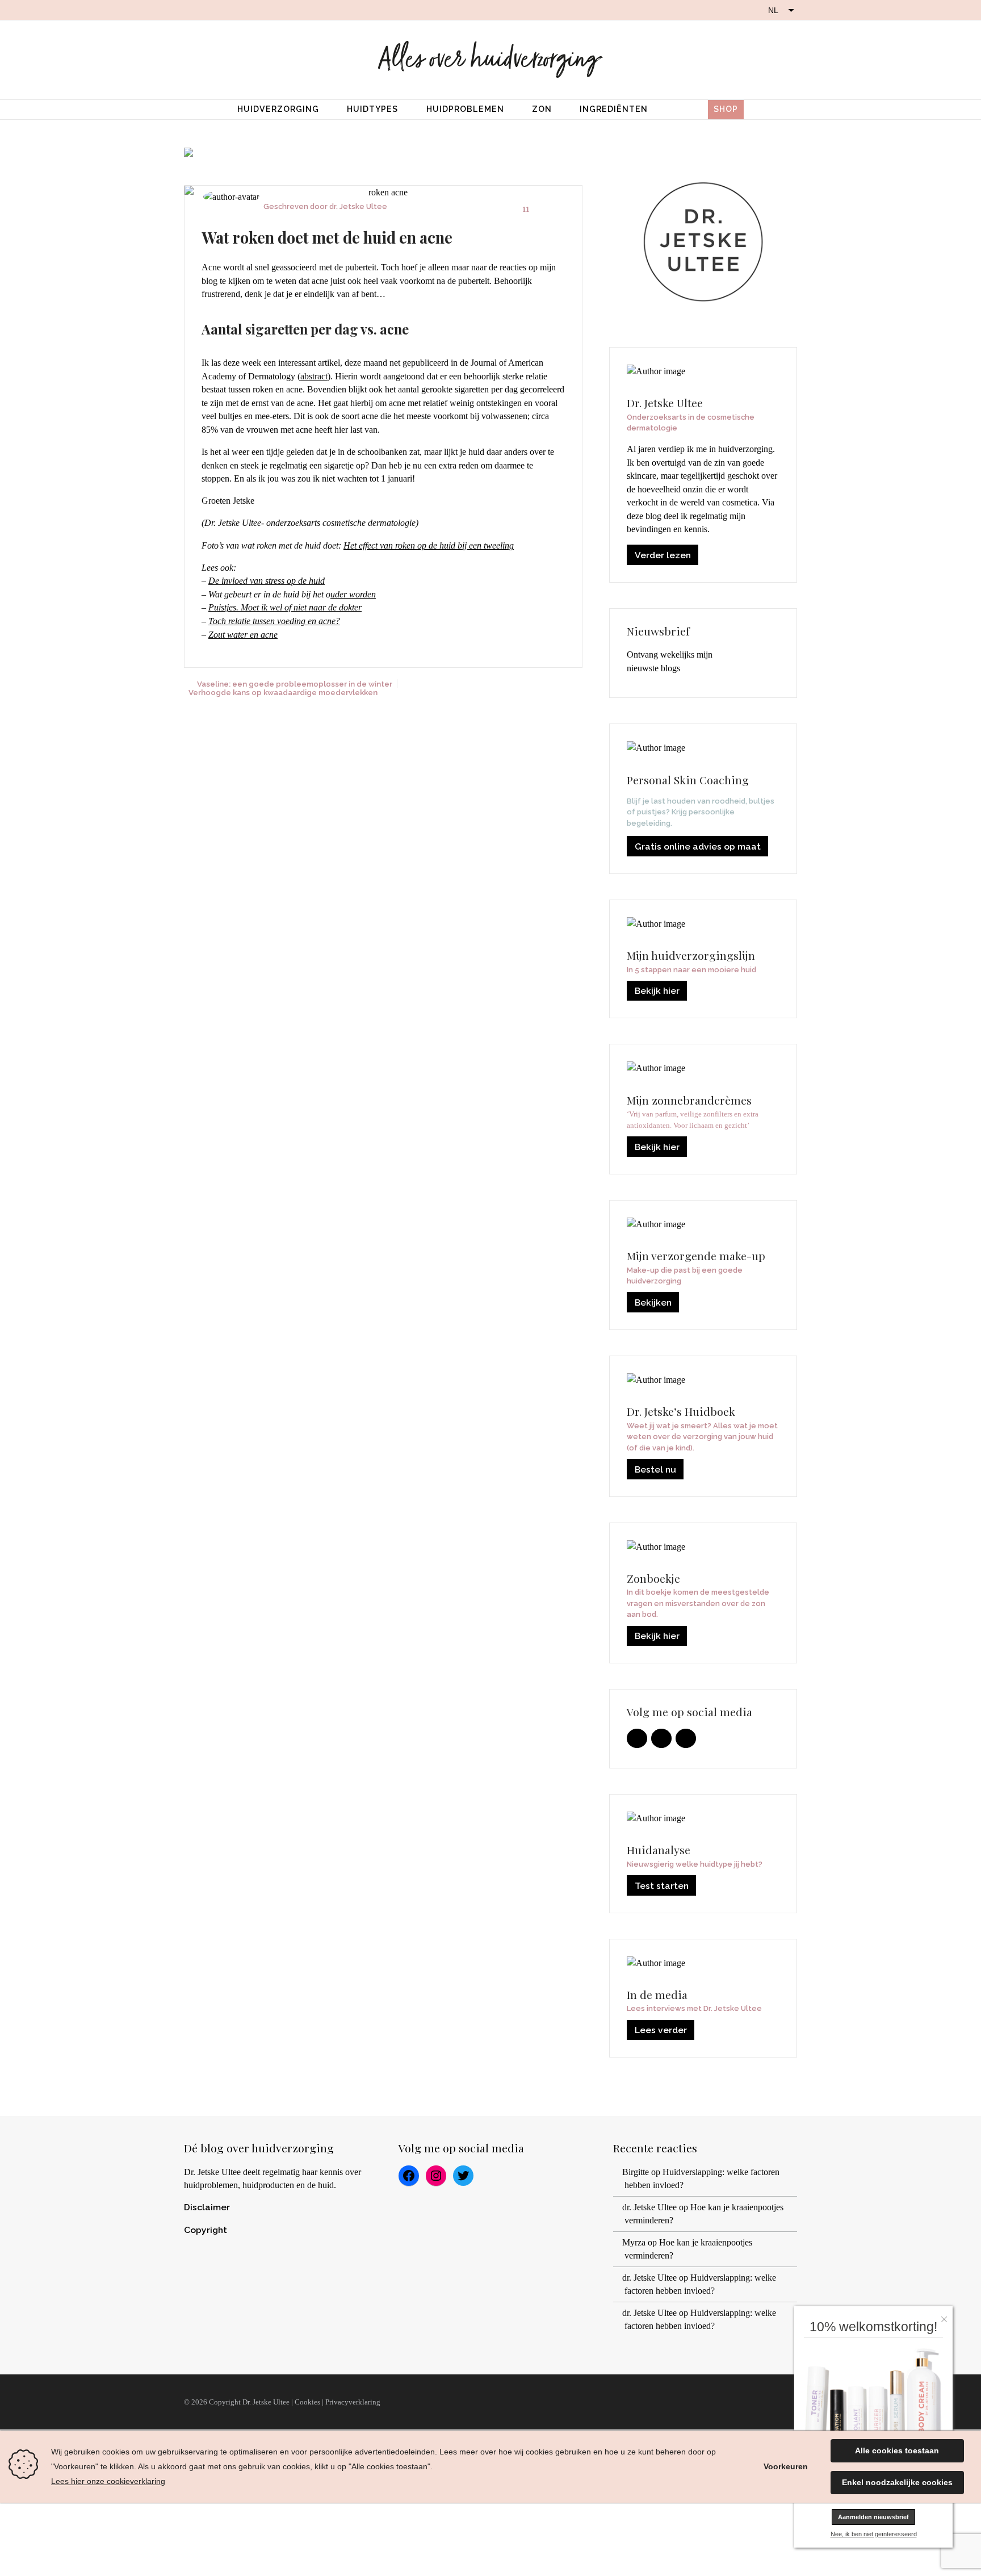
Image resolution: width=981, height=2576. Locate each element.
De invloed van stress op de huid (267, 581)
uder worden (353, 594)
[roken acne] (383, 193)
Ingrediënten (614, 109)
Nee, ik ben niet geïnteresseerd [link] (874, 2534)
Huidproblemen (465, 109)
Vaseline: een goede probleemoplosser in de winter (295, 684)
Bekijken (653, 1302)
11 (526, 209)
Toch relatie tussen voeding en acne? (274, 621)
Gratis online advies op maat (698, 846)
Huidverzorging (278, 109)
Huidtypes (372, 109)
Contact (771, 2402)
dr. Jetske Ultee (358, 206)
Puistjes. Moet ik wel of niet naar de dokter (285, 607)
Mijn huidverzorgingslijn (664, 2402)
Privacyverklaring (353, 2402)
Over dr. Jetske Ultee (434, 2402)
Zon (542, 109)
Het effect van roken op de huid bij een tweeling (429, 545)
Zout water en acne (243, 635)
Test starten (662, 1886)
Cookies (307, 2402)
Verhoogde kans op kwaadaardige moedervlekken (283, 692)
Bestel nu (655, 1469)
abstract (314, 376)
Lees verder (661, 2030)
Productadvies (544, 2402)
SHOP (726, 109)
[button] (947, 2316)
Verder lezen (663, 555)
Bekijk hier (657, 991)
